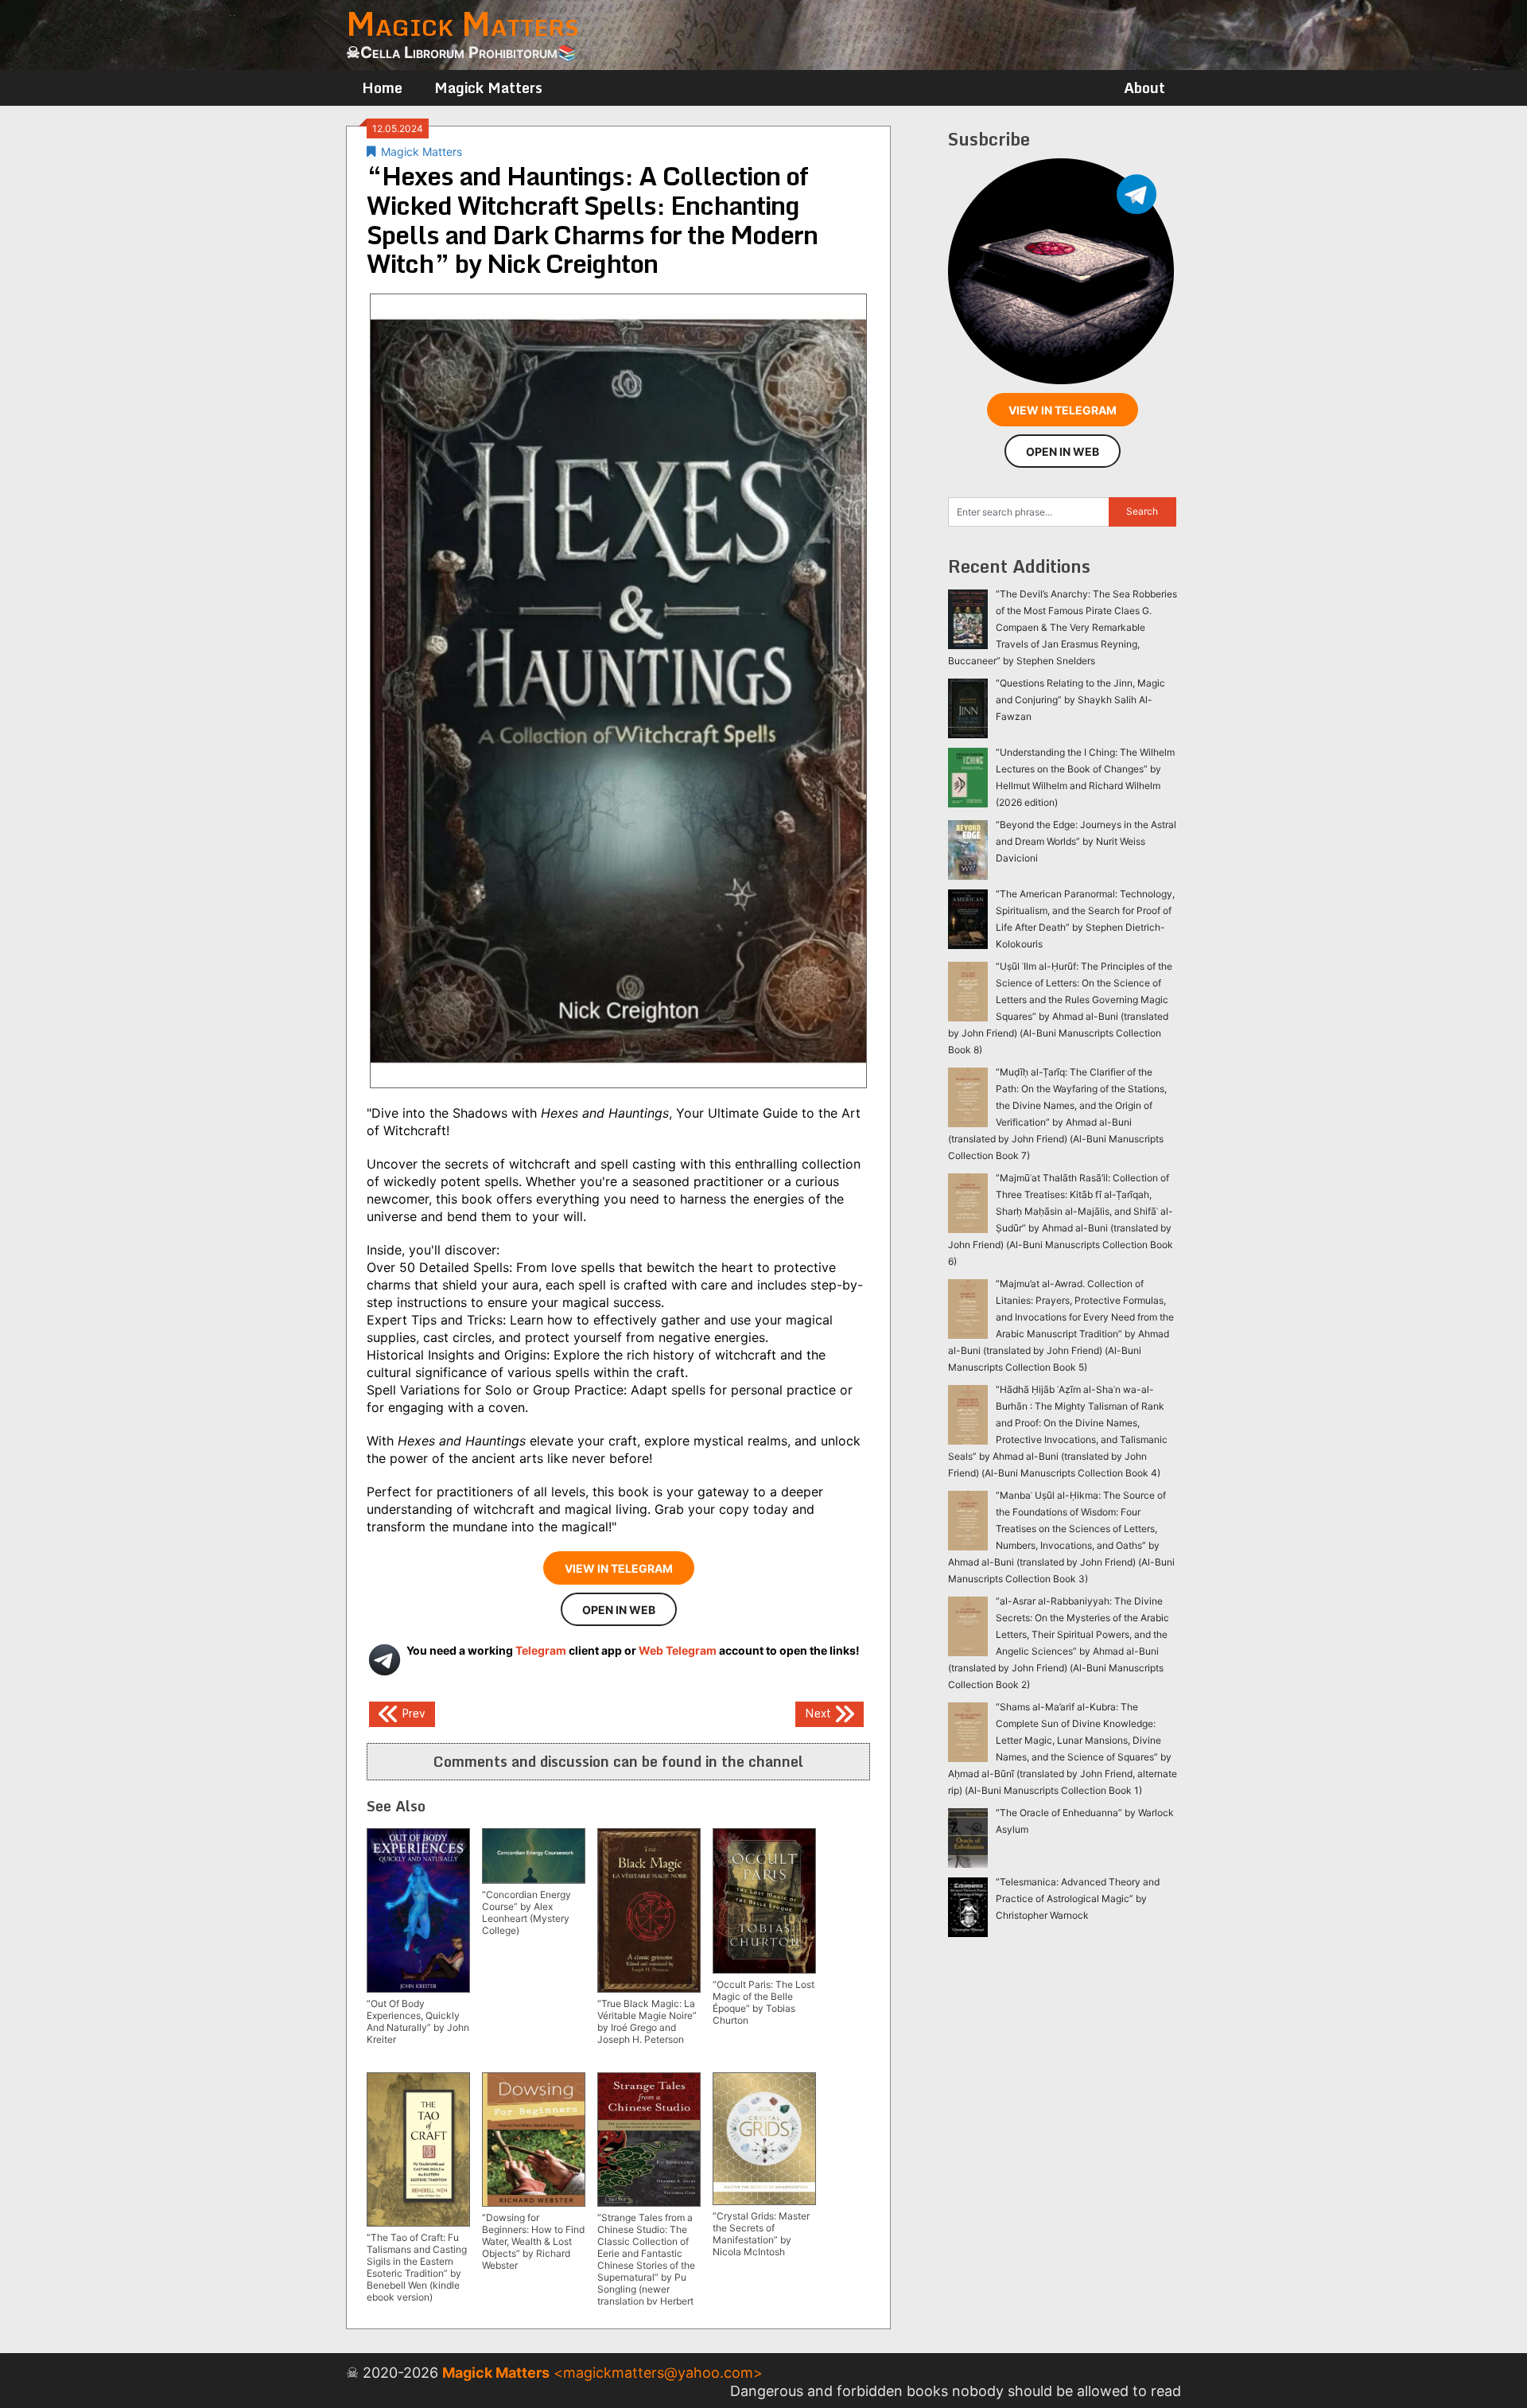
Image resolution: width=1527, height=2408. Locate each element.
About (1144, 88)
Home (382, 88)
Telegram (541, 1650)
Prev (412, 1713)
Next (820, 1713)
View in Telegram (619, 1568)
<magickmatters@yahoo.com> (658, 2373)
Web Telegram (678, 1650)
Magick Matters (488, 88)
